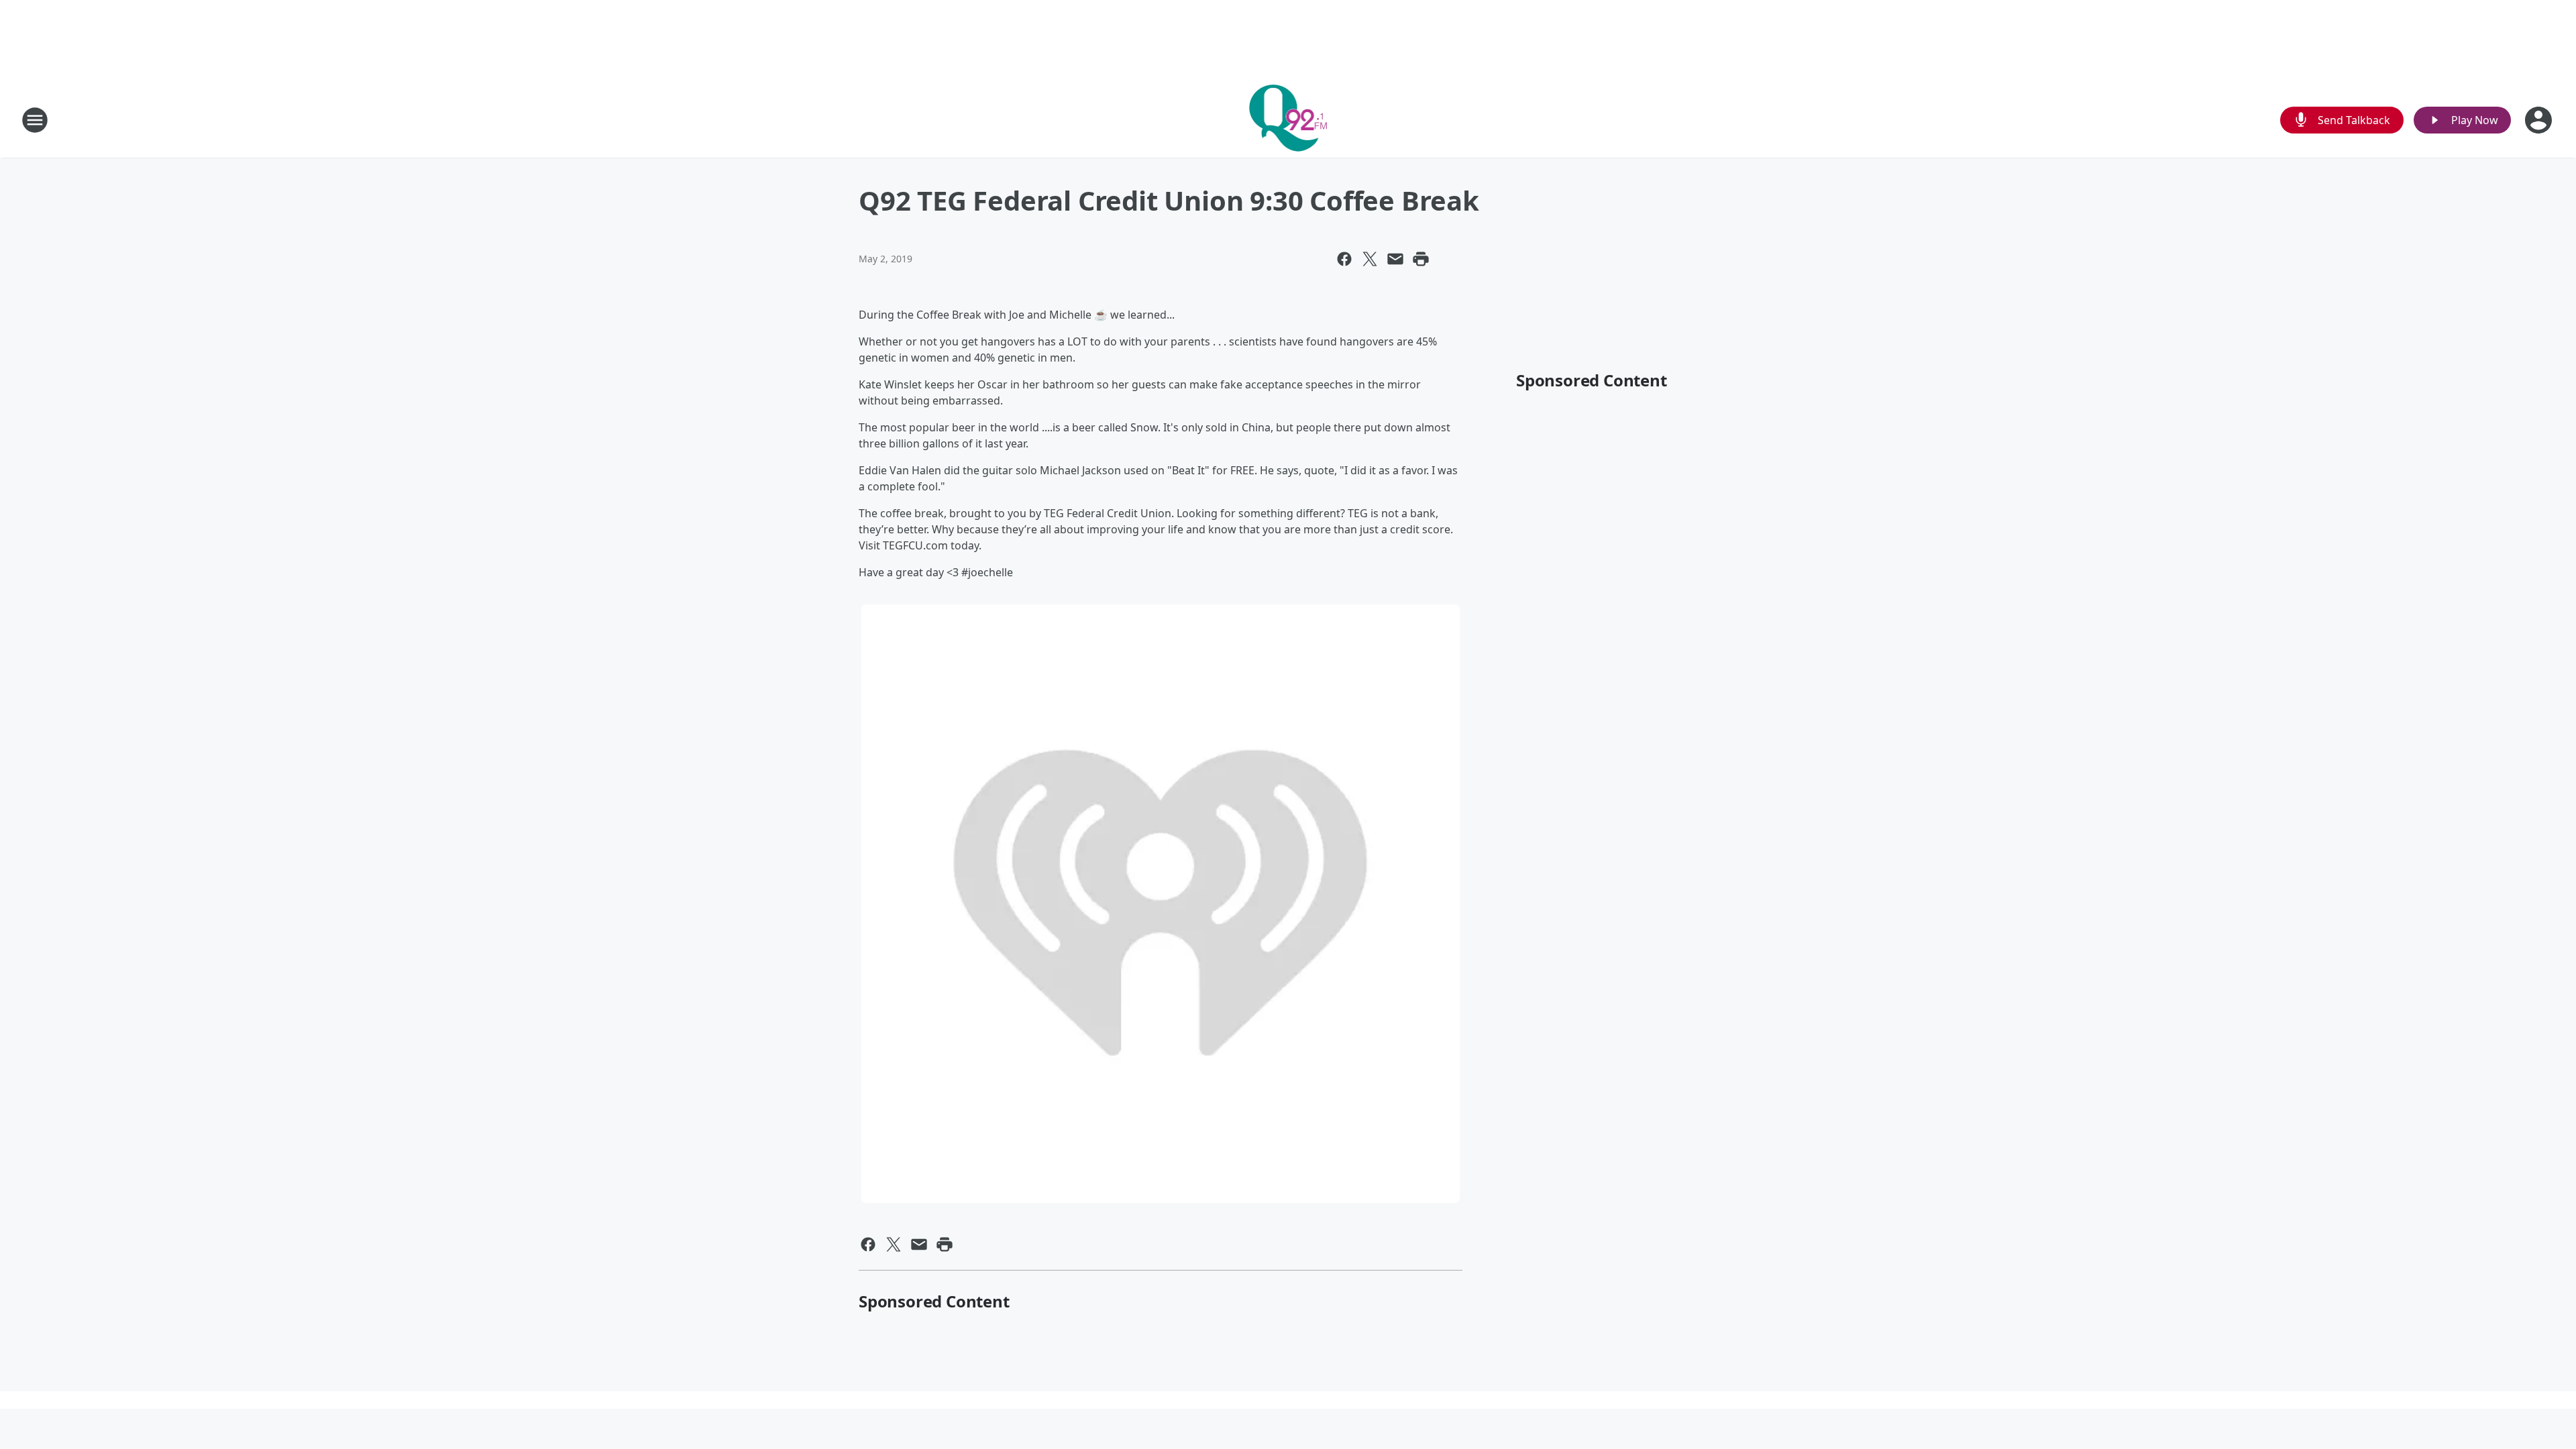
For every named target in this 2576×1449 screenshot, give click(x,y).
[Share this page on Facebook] (1344, 259)
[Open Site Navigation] (35, 120)
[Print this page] (1421, 259)
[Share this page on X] (1370, 259)
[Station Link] (1288, 120)
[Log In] (2540, 120)
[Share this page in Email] (1395, 259)
